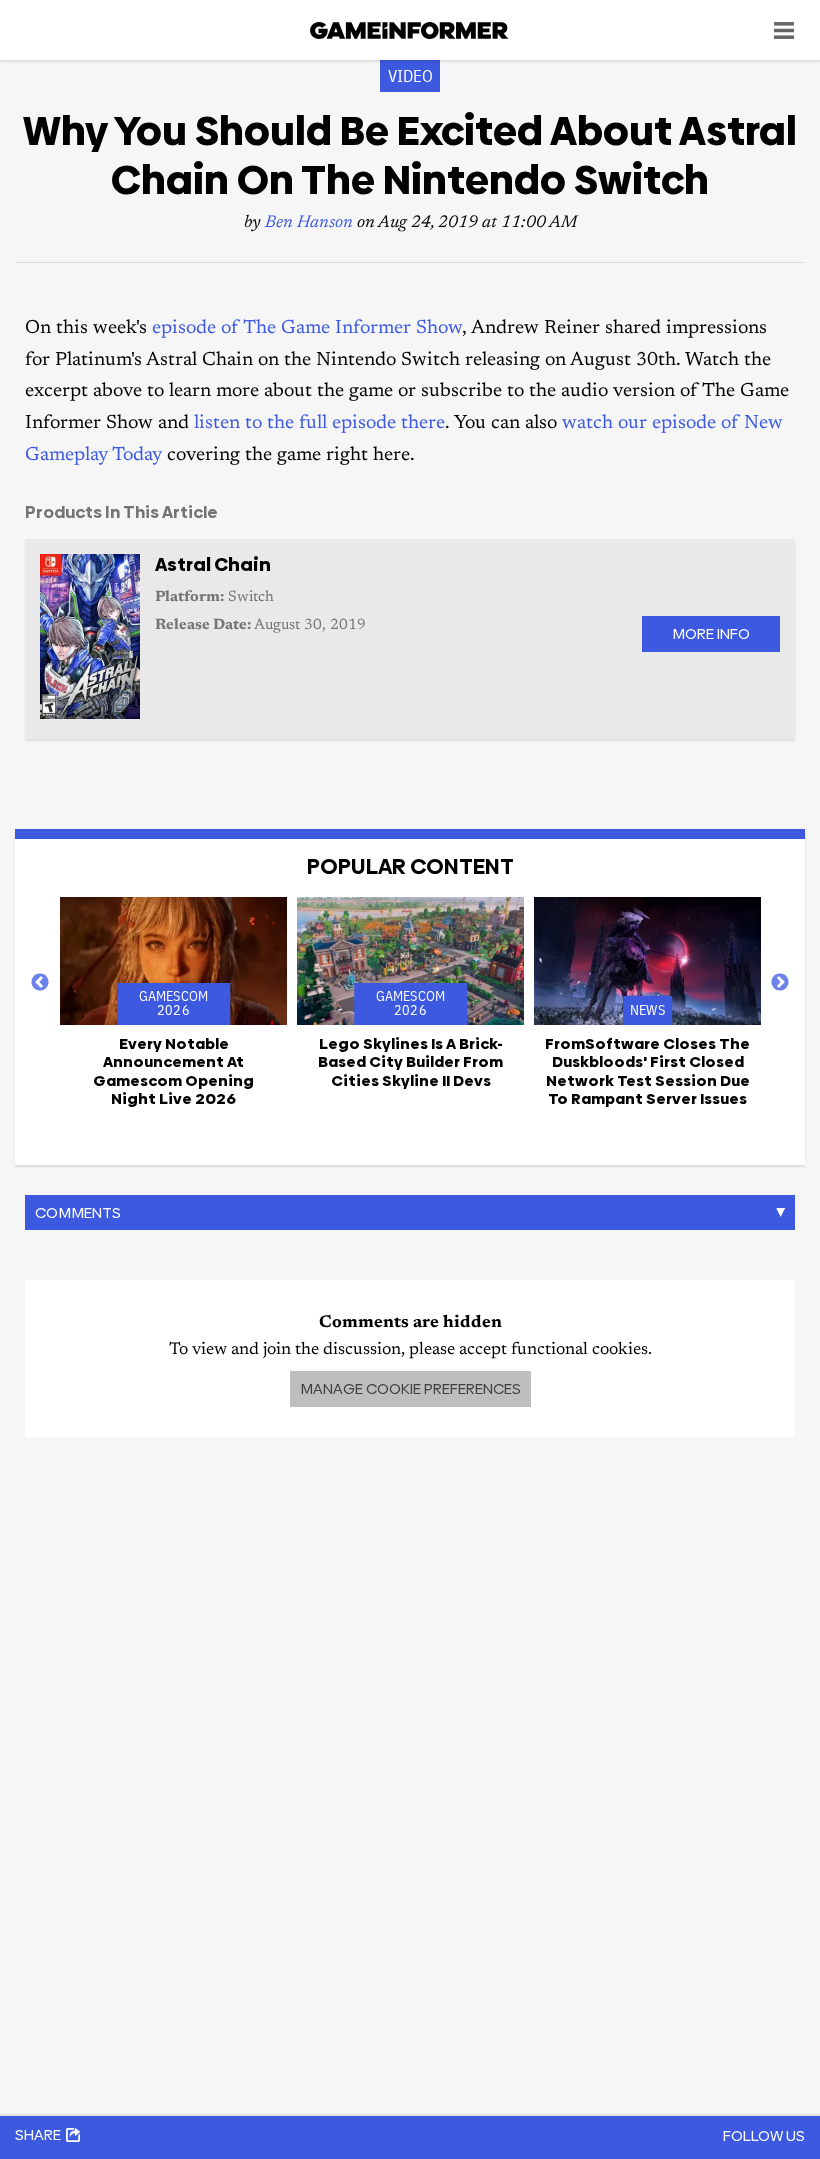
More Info (711, 633)
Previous (40, 983)
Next (780, 983)
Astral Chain (213, 564)
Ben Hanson (309, 223)
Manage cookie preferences (410, 1388)
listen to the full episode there (319, 423)
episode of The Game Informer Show (307, 328)
